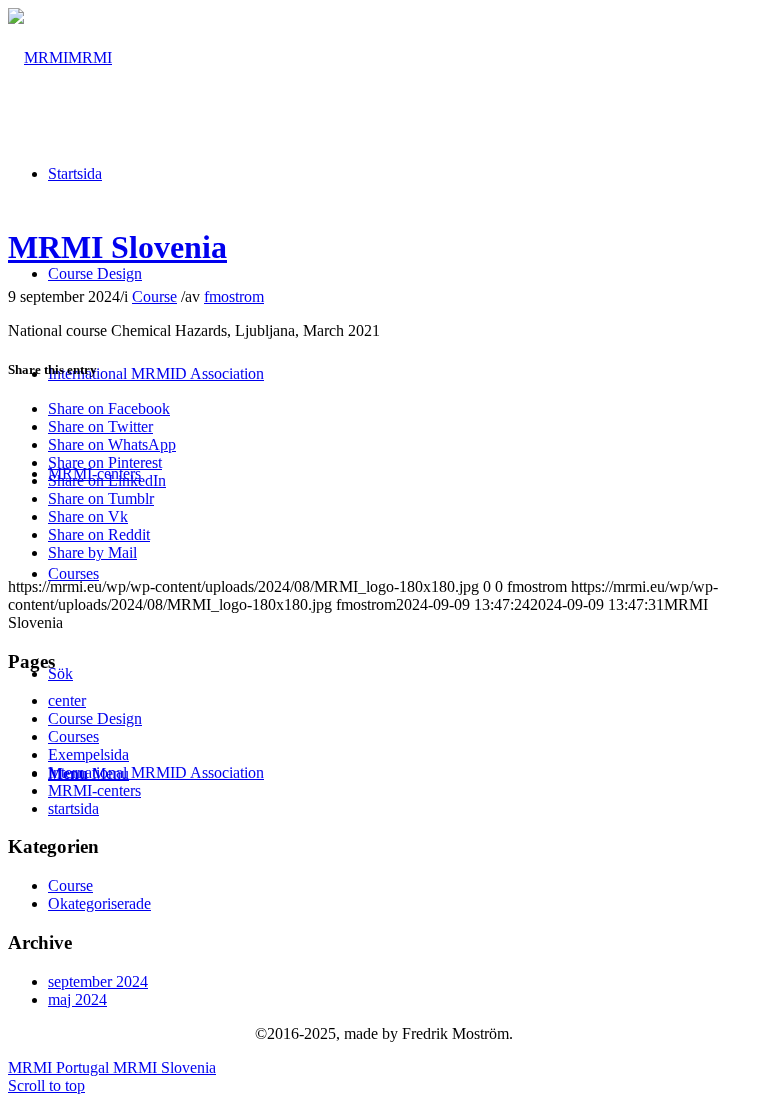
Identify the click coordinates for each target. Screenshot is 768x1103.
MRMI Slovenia (117, 247)
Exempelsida (88, 754)
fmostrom (234, 296)
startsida (73, 808)
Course (154, 296)
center (67, 700)
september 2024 (98, 981)
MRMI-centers (94, 790)
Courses (73, 736)
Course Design (95, 718)
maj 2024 (77, 999)
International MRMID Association (156, 772)
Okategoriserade (99, 903)
